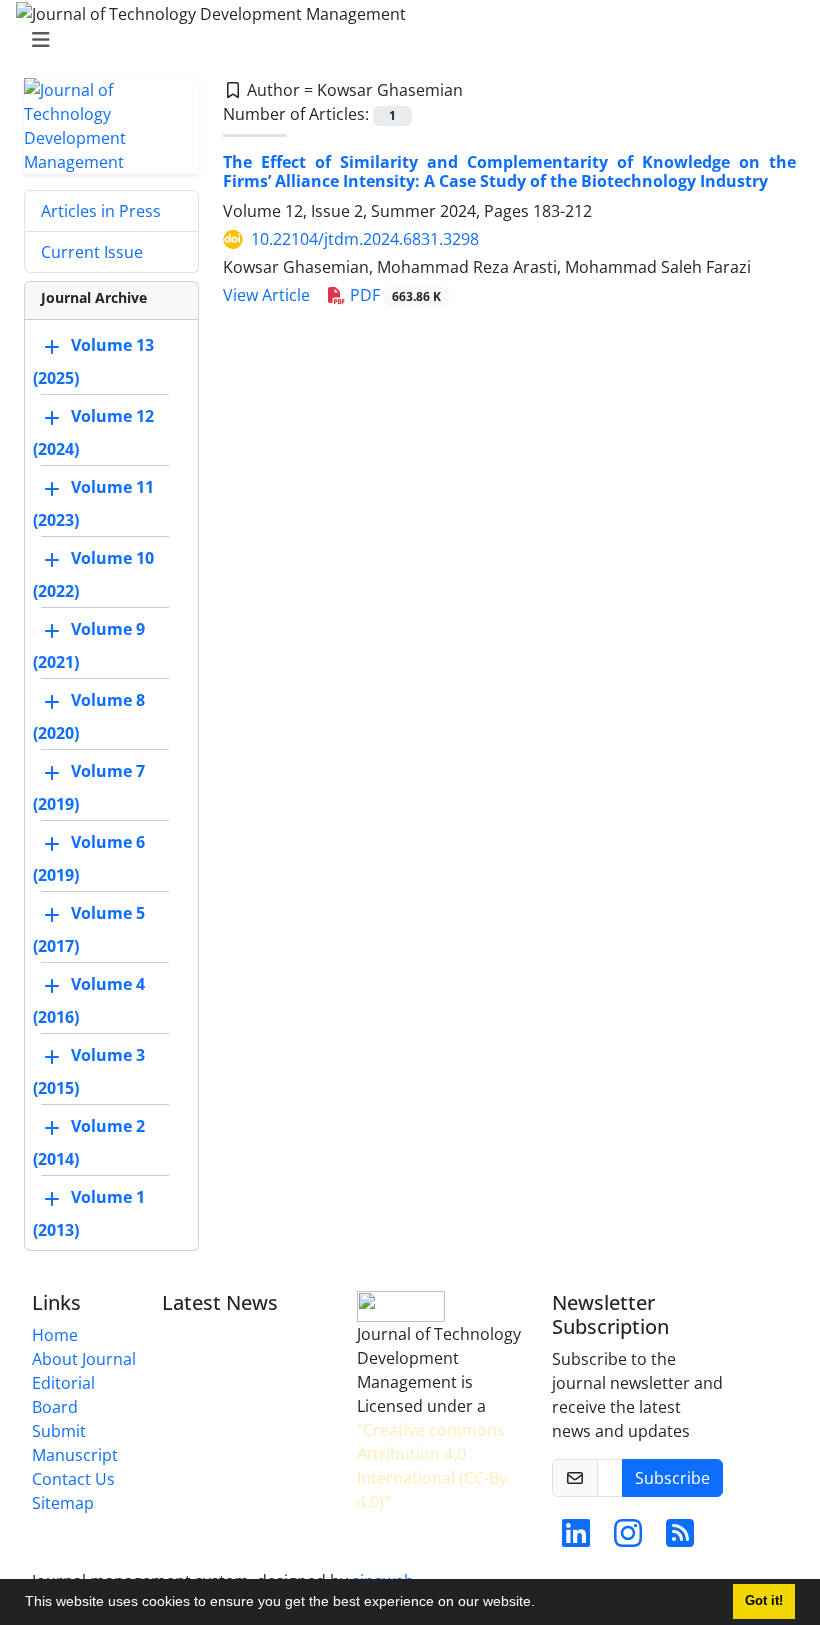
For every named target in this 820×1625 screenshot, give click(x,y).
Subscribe (672, 1478)
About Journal (84, 1359)
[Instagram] (628, 1539)
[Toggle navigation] (404, 40)
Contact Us (73, 1479)
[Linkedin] (576, 1539)
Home (55, 1335)
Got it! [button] (764, 1601)
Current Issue (92, 252)
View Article (266, 295)
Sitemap (63, 1503)
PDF (393, 295)
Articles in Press (101, 211)
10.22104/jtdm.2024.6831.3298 (365, 239)
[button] (542, 1604)
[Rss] (680, 1539)
